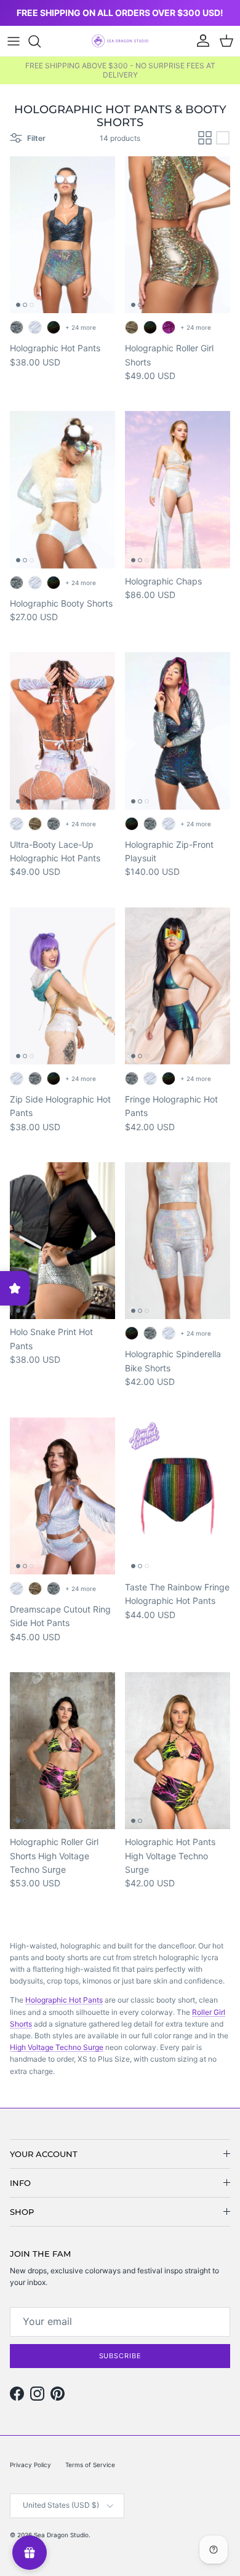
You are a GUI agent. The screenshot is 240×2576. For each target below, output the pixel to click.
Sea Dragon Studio (61, 2535)
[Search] (41, 41)
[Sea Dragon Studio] (120, 41)
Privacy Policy (30, 2465)
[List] (223, 138)
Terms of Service (90, 2465)
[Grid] (205, 138)
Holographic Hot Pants (64, 2000)
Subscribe (120, 2356)
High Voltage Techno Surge (57, 2047)
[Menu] (14, 41)
